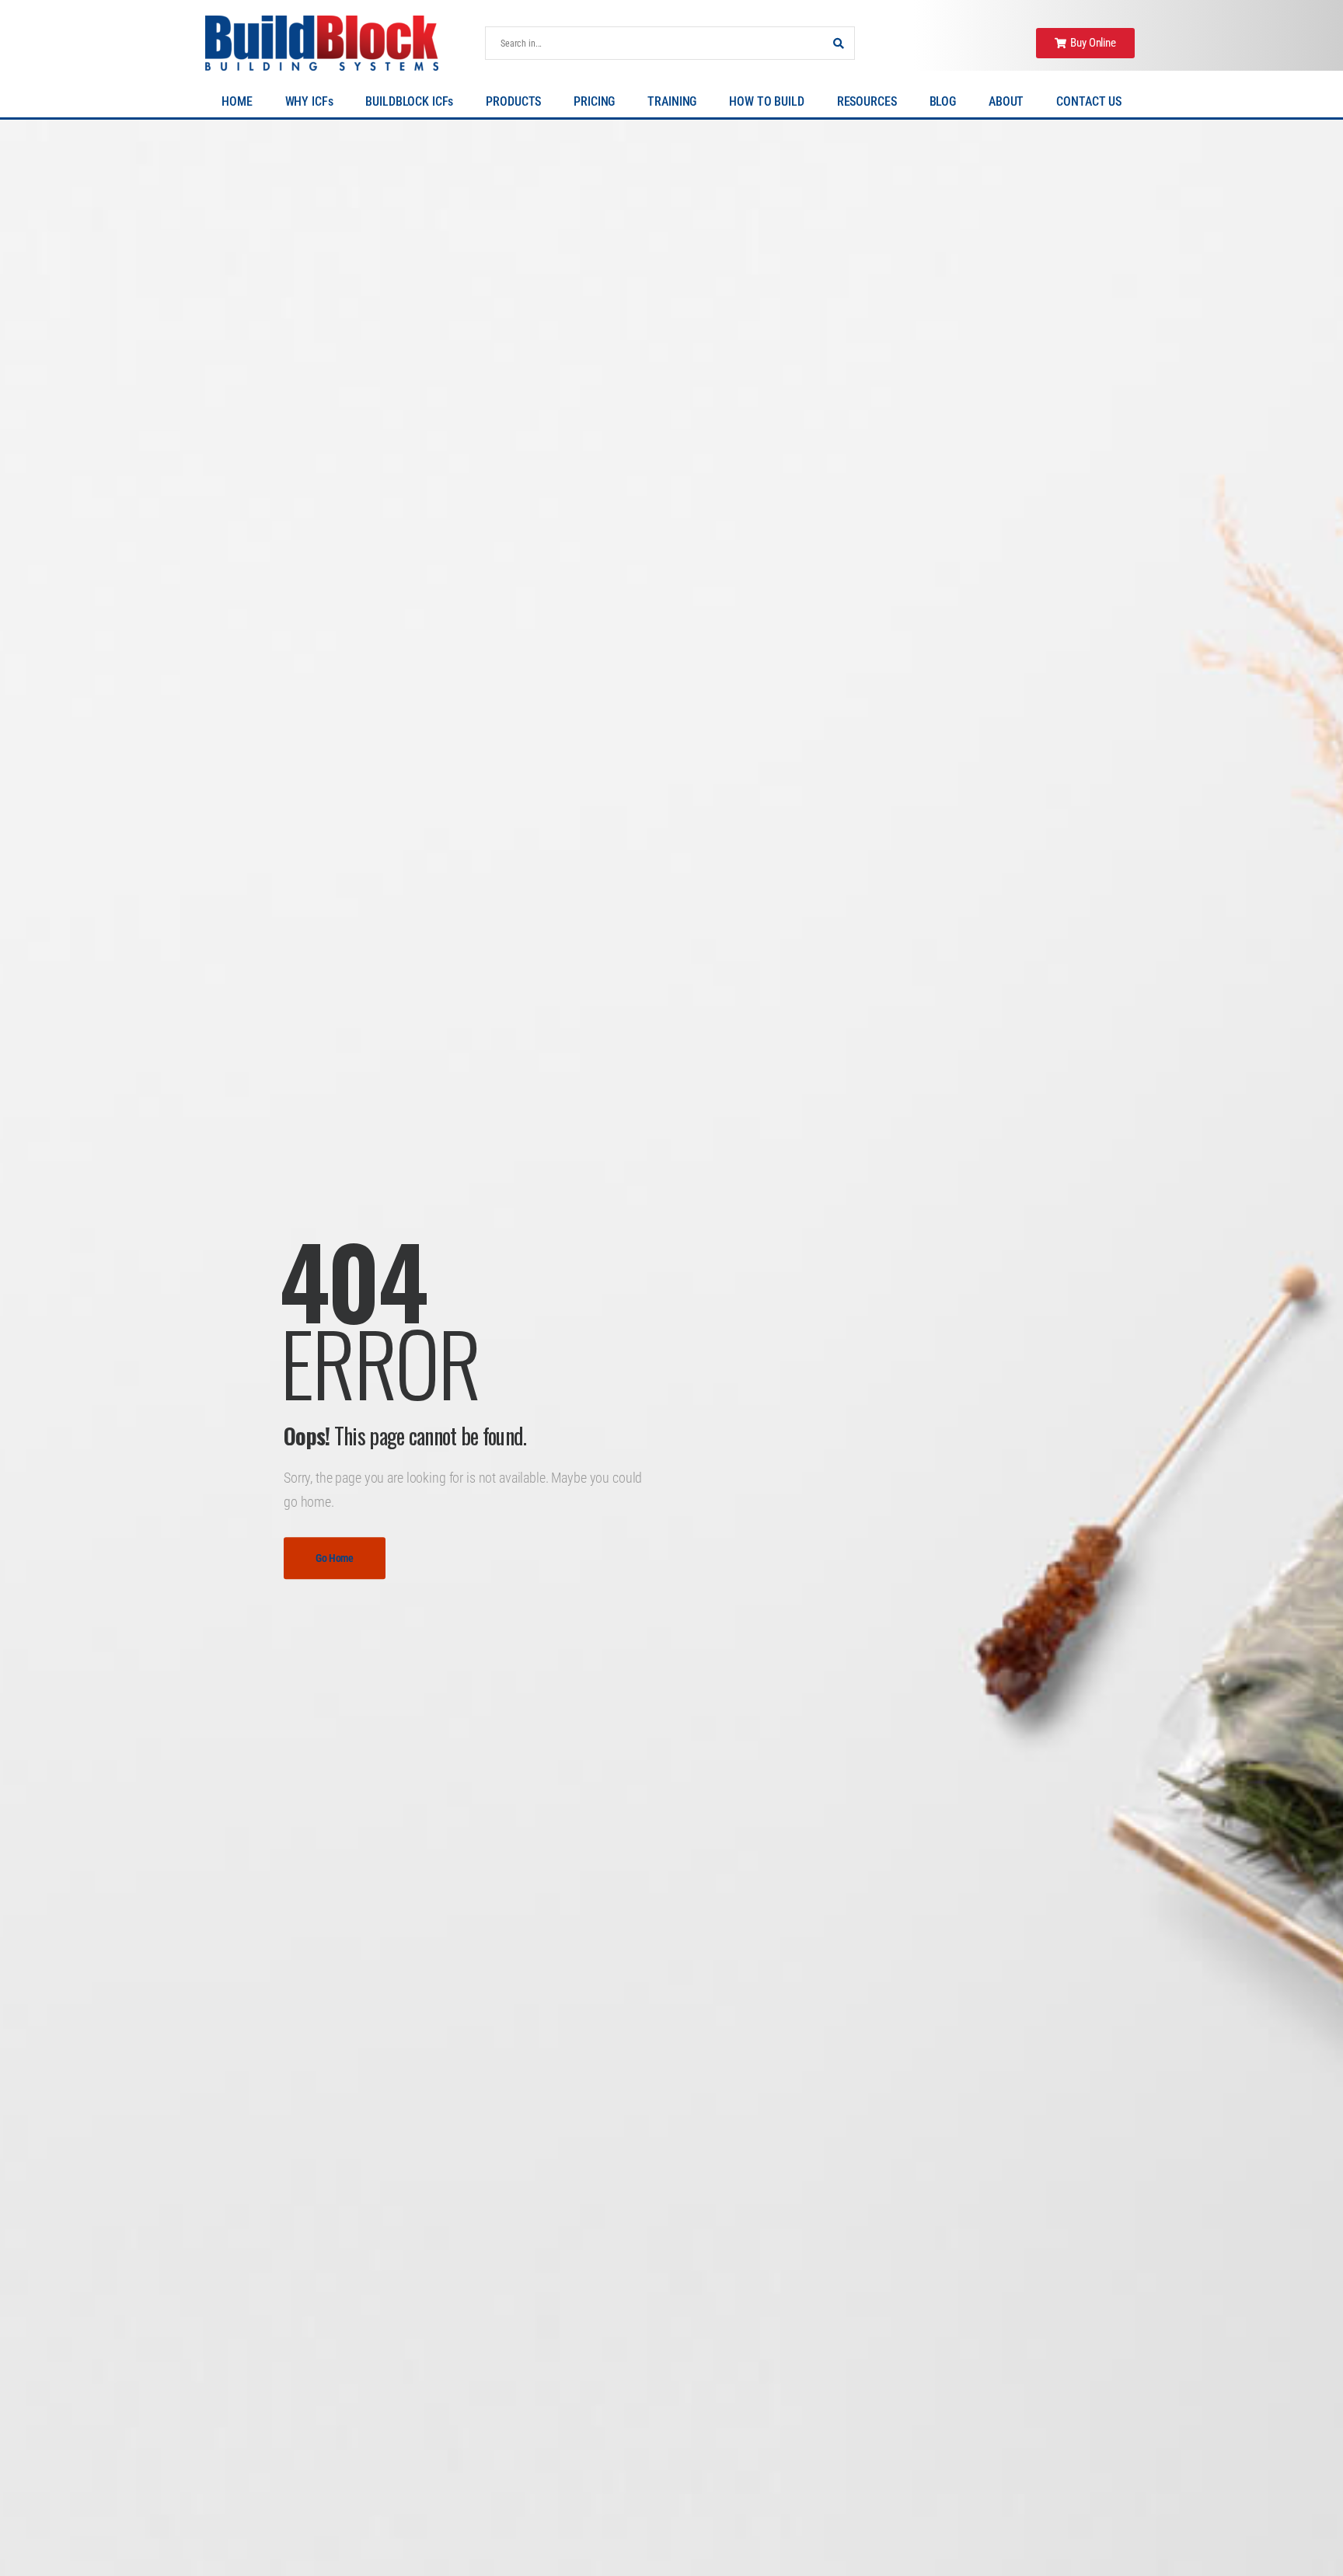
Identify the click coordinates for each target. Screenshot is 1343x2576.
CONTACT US (1089, 101)
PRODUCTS (513, 101)
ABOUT (1006, 101)
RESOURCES (867, 101)
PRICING (594, 101)
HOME (237, 101)
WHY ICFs (309, 101)
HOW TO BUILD (766, 101)
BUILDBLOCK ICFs (409, 101)
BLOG (943, 101)
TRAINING (672, 101)
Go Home (335, 1558)
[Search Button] (839, 43)
